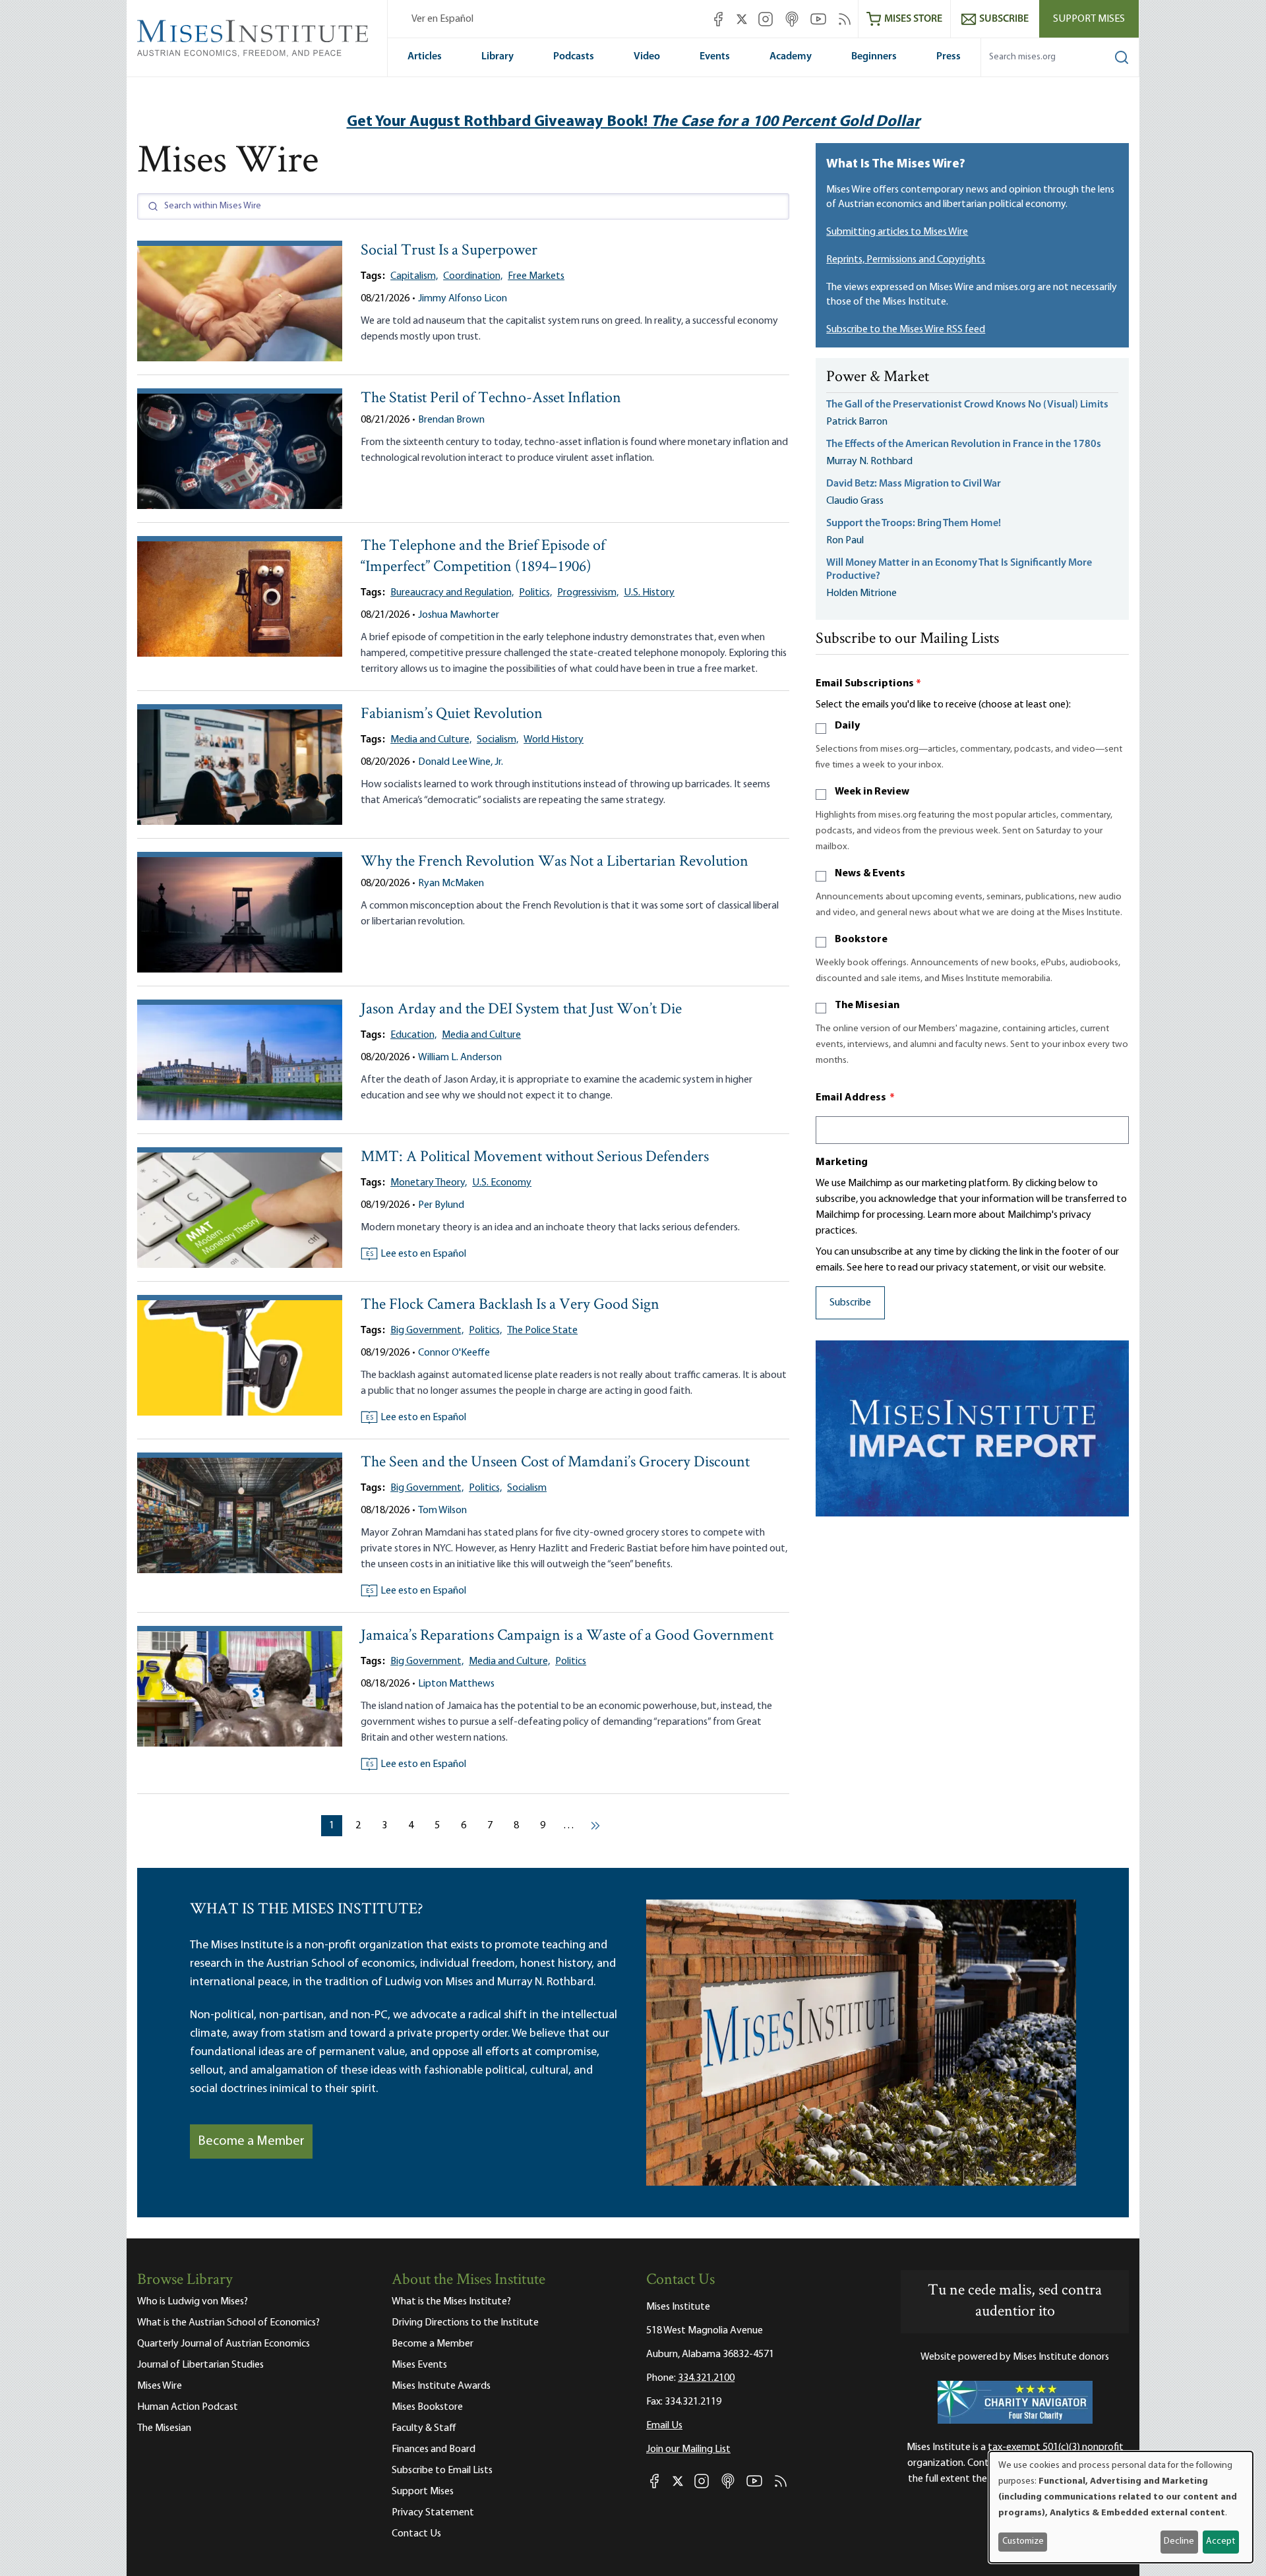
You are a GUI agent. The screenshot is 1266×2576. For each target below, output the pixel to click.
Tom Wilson (442, 1511)
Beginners (874, 57)
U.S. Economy (502, 1183)
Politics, (535, 593)
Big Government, (427, 1331)
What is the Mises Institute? (451, 2302)
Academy (791, 57)
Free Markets (536, 276)
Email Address (855, 1098)
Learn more (952, 1215)
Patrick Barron (857, 422)
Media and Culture (481, 1035)
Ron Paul (845, 541)
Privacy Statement (433, 2513)
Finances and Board (434, 2449)
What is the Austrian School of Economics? (228, 2323)
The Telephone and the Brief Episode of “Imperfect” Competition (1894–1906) (483, 557)
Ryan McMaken (451, 884)
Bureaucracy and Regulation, (452, 593)
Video (647, 57)
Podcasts (574, 57)
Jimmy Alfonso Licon (463, 299)
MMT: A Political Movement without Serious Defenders (535, 1157)
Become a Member (251, 2142)
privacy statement (977, 1268)
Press (949, 57)
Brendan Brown (451, 420)
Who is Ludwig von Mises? (193, 2302)
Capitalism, (414, 276)
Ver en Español (442, 19)
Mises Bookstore (427, 2407)
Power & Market (878, 378)
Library (497, 57)
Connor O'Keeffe (454, 1353)
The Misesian (867, 1005)
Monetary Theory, (429, 1183)
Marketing (842, 1162)
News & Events (870, 874)
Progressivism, (588, 593)
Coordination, (473, 276)
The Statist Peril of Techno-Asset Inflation (491, 399)
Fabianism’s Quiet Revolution (452, 714)
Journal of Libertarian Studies (200, 2365)
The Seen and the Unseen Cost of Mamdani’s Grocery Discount (555, 1463)
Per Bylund (441, 1205)
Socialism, (497, 740)
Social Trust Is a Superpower (449, 251)
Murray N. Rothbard (869, 462)
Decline (1179, 2541)
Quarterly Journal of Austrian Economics (224, 2344)
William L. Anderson (460, 1058)
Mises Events (419, 2365)
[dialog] (1121, 2507)
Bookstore (861, 940)
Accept (1221, 2541)
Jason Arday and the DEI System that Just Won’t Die (521, 1010)
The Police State (542, 1331)
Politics (571, 1662)
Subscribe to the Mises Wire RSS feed (906, 330)
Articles (425, 57)
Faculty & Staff (424, 2428)
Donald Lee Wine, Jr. (461, 762)
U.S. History (649, 593)
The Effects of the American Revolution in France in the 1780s (964, 444)
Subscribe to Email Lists (442, 2471)
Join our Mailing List (688, 2449)
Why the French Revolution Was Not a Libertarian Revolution (555, 862)
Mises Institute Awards (441, 2386)
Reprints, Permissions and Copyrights (906, 260)
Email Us (664, 2426)
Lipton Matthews (456, 1684)
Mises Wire (160, 2386)
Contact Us (416, 2534)
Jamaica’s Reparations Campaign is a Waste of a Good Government (567, 1636)
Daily (847, 726)
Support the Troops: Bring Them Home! (914, 524)
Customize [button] (1023, 2541)
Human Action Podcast (188, 2407)
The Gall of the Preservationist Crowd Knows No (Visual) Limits (967, 405)
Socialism (527, 1488)
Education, (413, 1035)
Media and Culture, (431, 740)
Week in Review (872, 792)
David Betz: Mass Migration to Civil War (914, 484)
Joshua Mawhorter (459, 615)
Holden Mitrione (861, 593)
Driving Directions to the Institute (465, 2323)
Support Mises (1089, 19)
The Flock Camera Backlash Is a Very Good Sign (510, 1305)
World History (554, 740)
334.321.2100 (706, 2378)
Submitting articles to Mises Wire (897, 232)
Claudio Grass (855, 501)
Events (715, 57)
